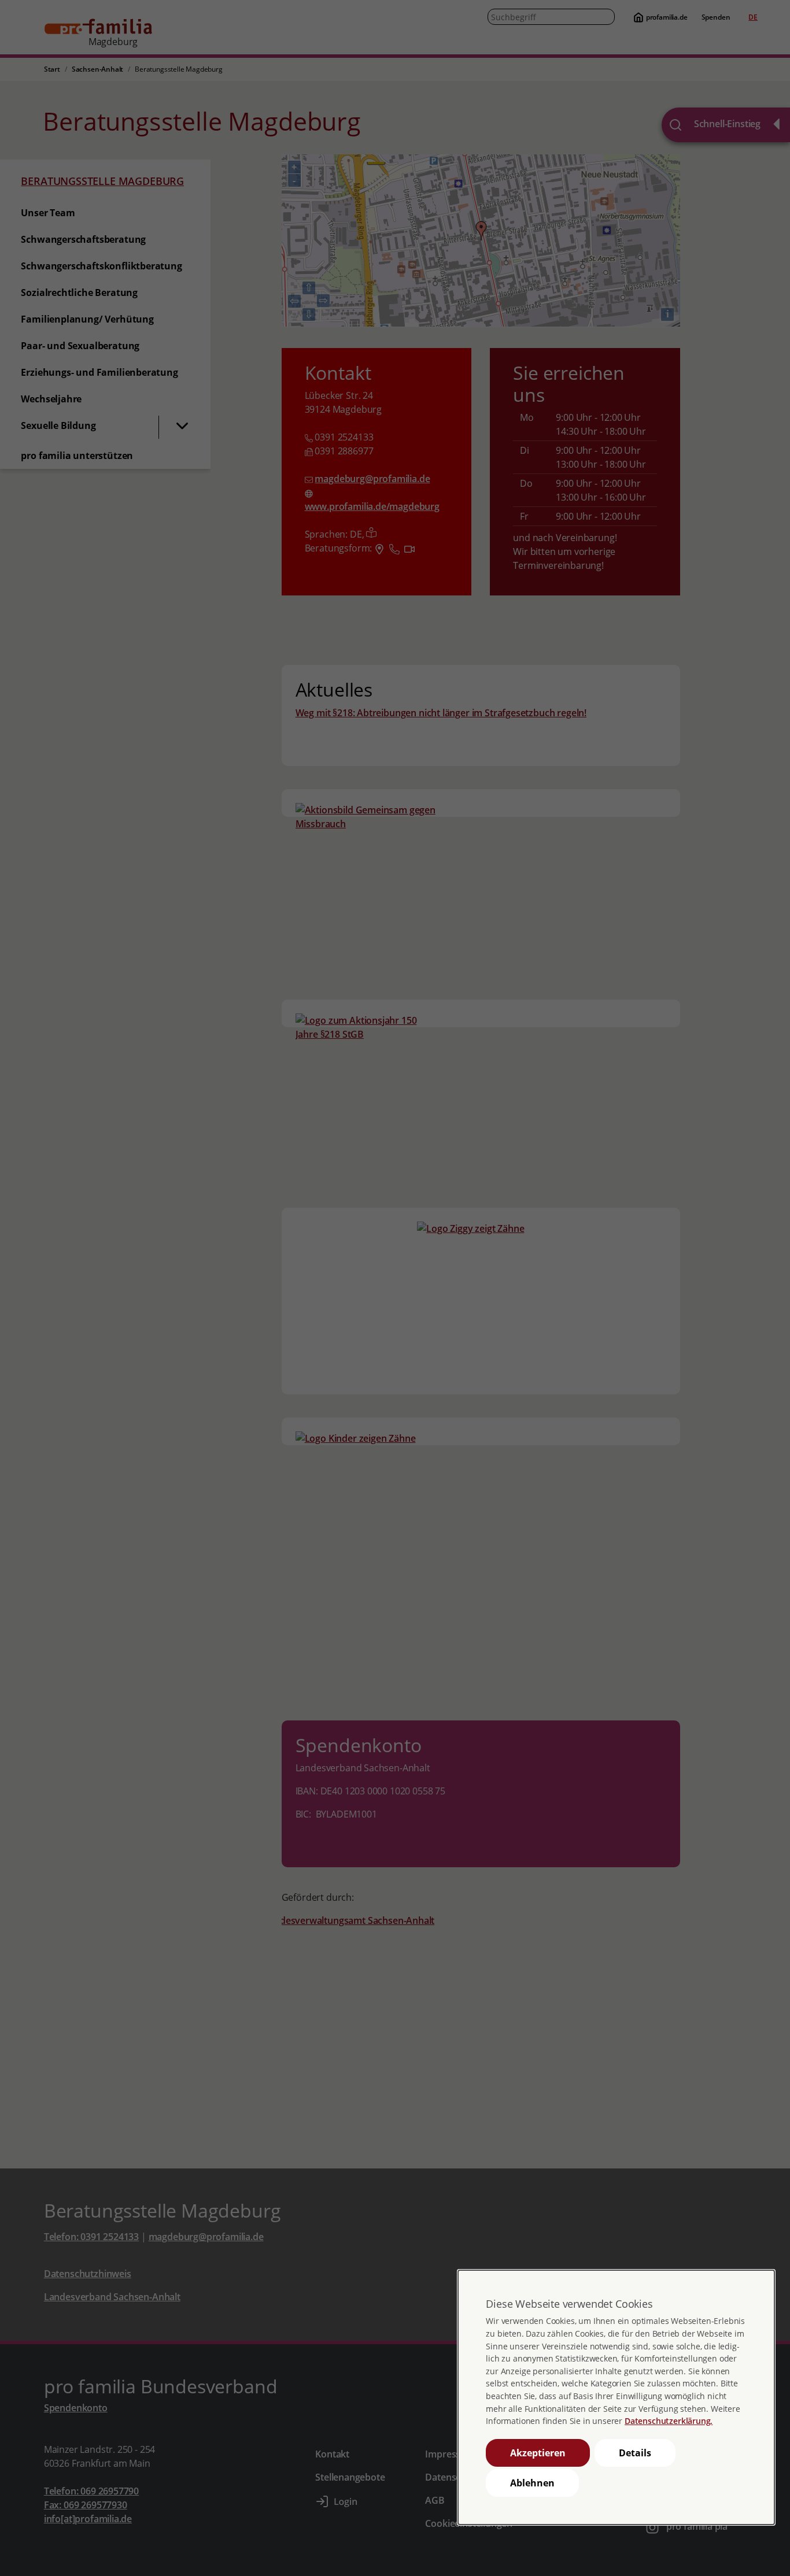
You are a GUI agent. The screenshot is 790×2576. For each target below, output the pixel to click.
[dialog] (616, 2397)
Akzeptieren (538, 2453)
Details (635, 2453)
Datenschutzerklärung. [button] (669, 2421)
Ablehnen (532, 2483)
